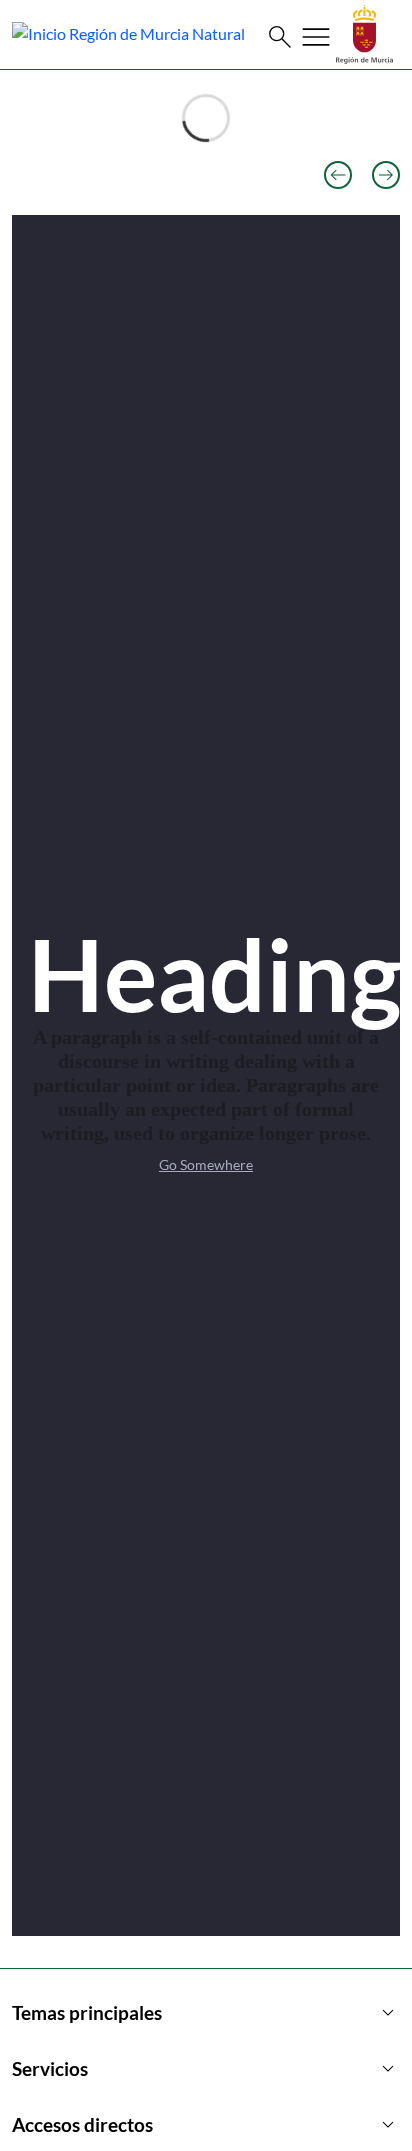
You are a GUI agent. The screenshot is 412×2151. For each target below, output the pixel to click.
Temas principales (206, 2013)
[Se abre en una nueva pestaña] (364, 32)
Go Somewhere (206, 1164)
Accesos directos (206, 2125)
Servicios (206, 2069)
